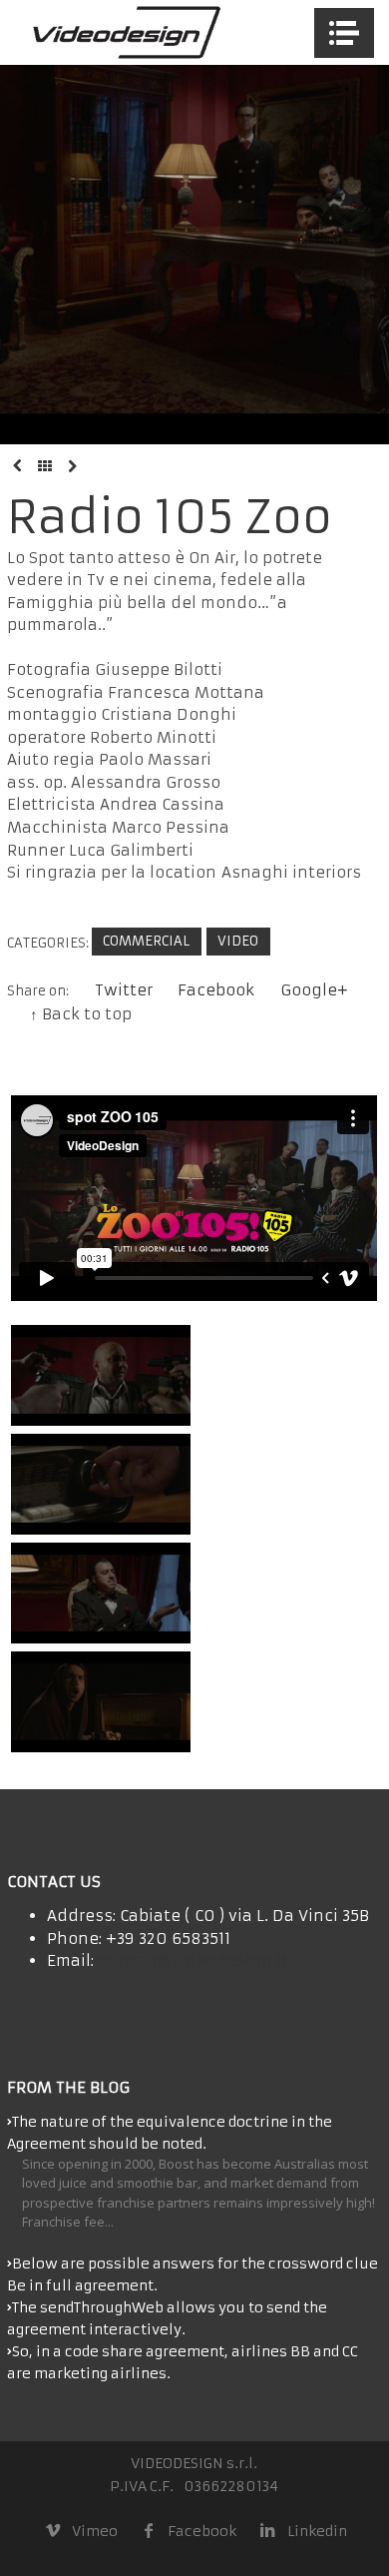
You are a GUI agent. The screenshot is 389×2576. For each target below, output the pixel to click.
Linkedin (317, 2531)
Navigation (344, 33)
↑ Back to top (81, 1014)
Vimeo (95, 2531)
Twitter (124, 990)
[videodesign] (125, 32)
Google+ (314, 990)
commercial (146, 941)
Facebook (216, 990)
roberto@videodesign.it (193, 1960)
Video (238, 941)
